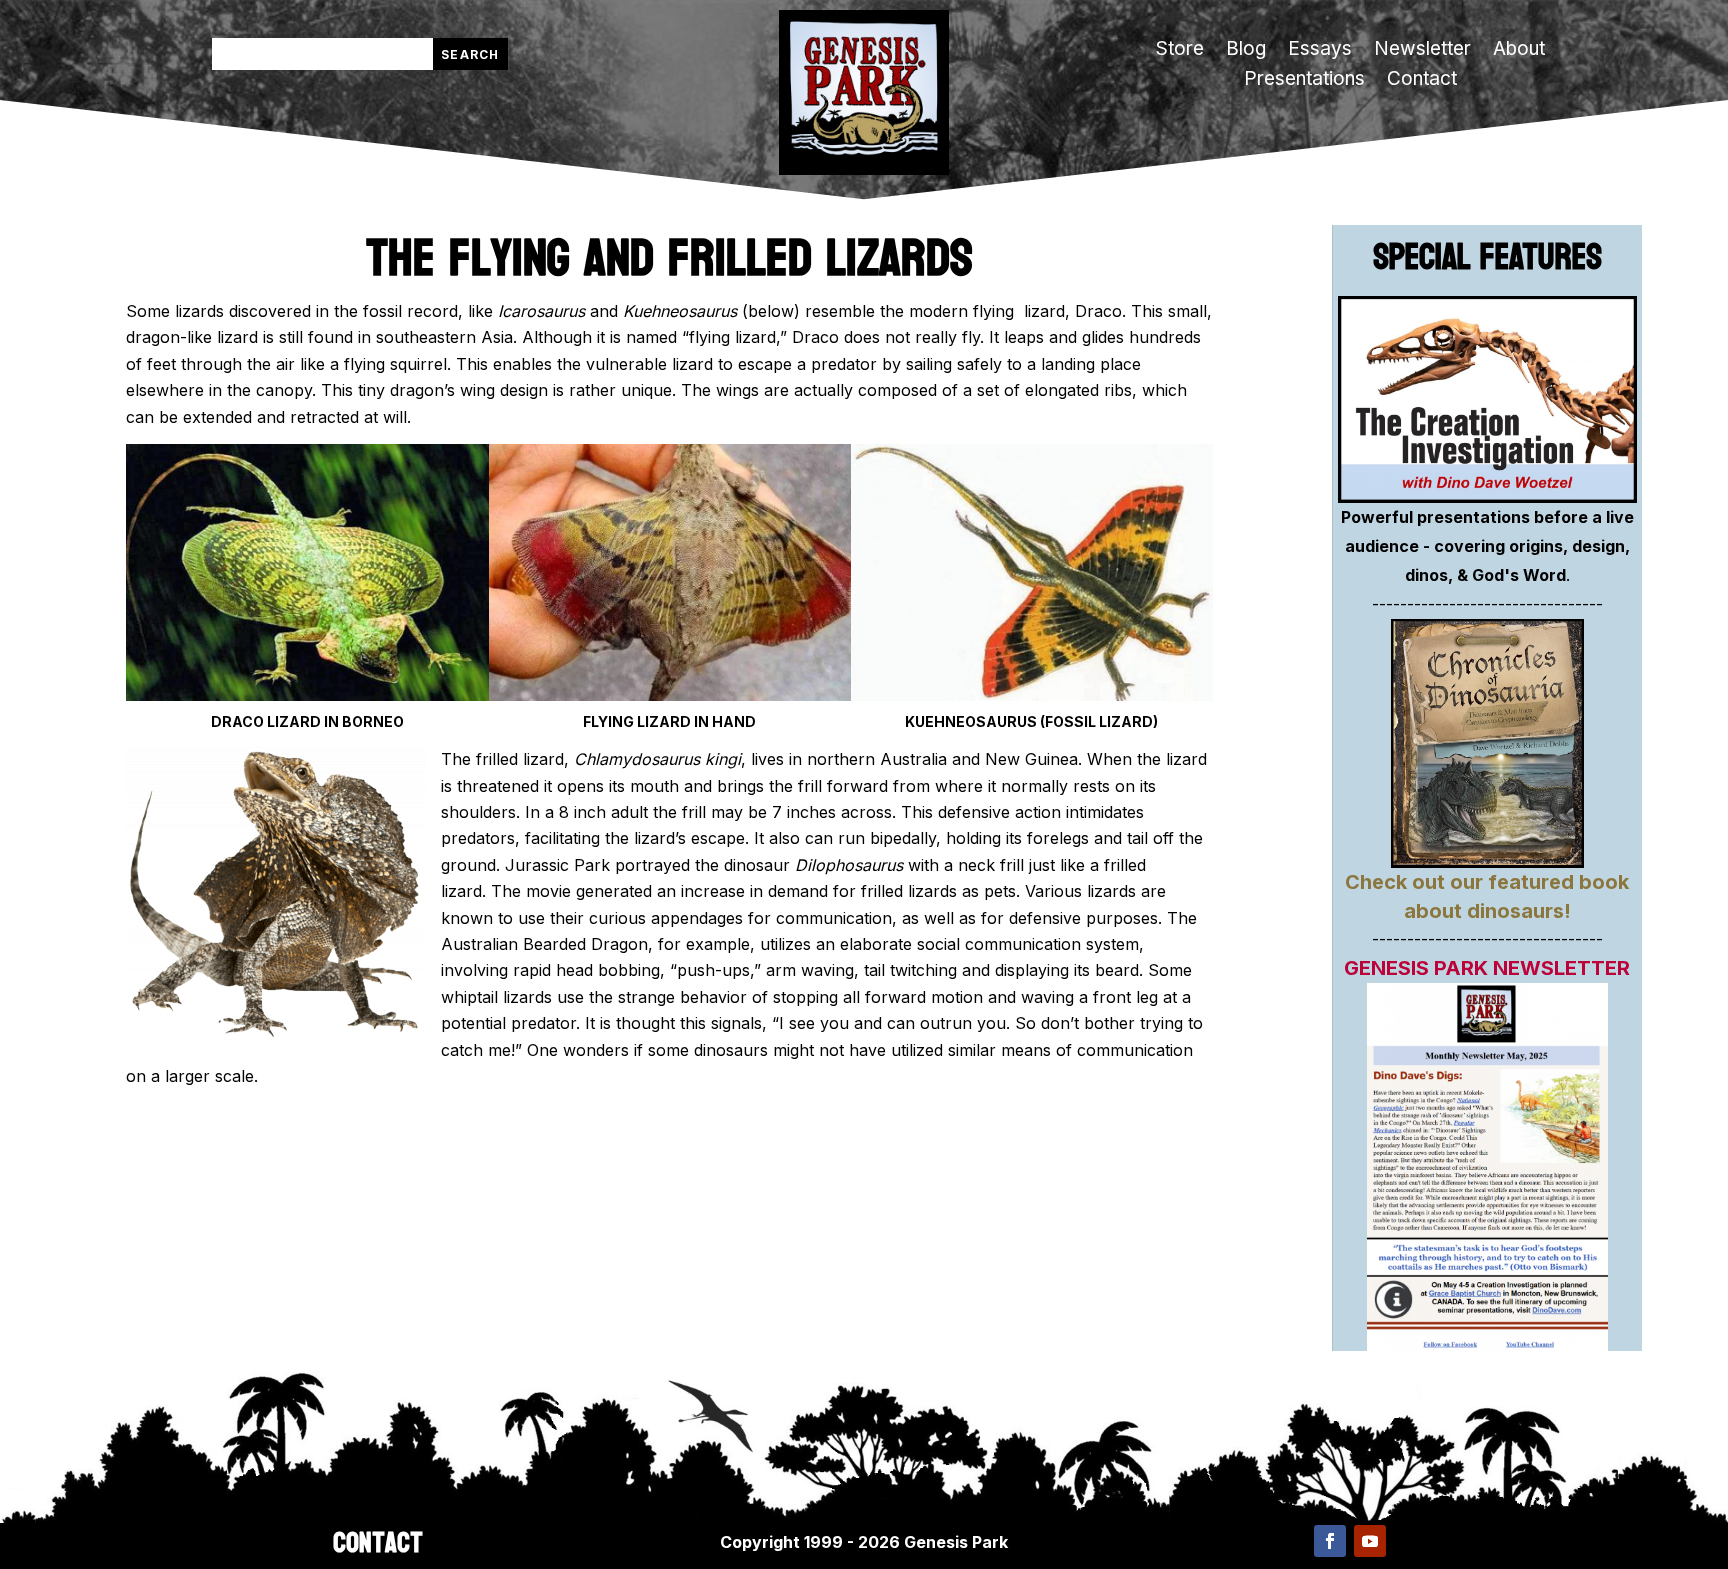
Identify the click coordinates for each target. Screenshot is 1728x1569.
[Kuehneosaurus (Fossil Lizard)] (1032, 695)
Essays (1320, 51)
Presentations (1304, 81)
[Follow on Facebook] (1330, 1541)
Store (1180, 51)
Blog (1246, 51)
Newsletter (1422, 51)
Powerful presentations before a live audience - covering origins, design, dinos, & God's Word (1487, 546)
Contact (1422, 81)
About (1519, 51)
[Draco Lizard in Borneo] (307, 695)
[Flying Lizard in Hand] (670, 695)
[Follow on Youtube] (1370, 1541)
